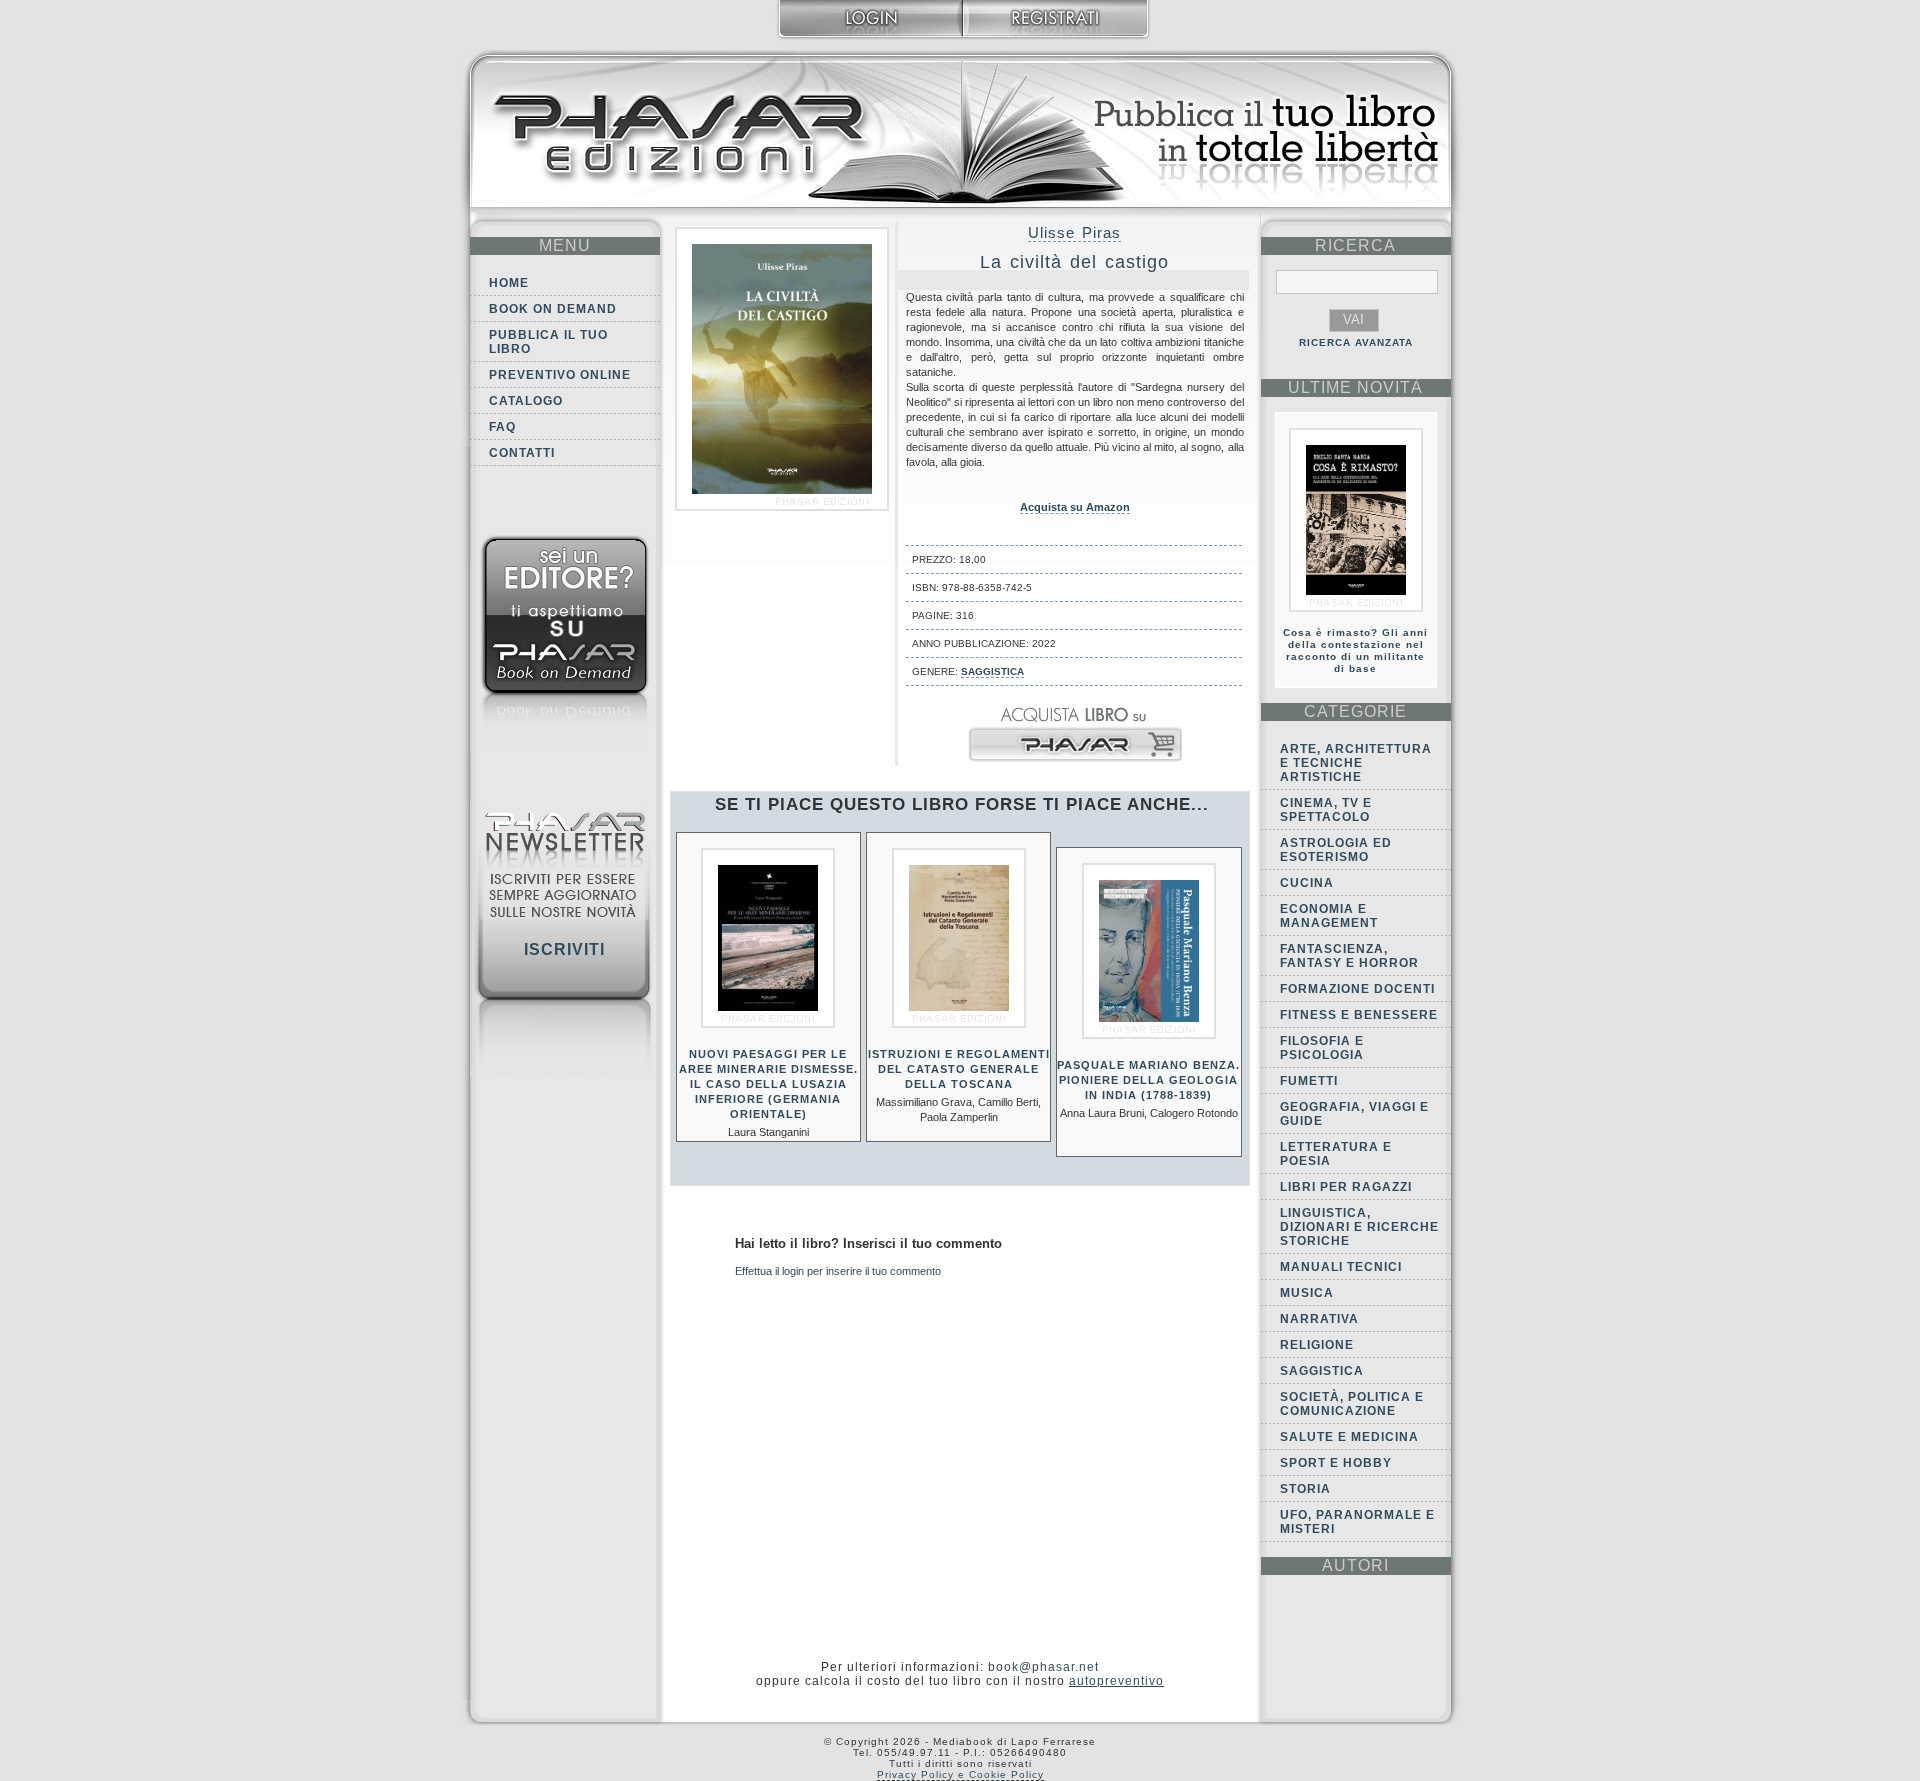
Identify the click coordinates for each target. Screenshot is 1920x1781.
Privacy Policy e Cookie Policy (960, 1774)
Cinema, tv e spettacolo (1326, 810)
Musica (1307, 1293)
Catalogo (526, 401)
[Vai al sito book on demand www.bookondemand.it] (565, 647)
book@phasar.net (1043, 1667)
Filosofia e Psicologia (1322, 1048)
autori (1355, 1565)
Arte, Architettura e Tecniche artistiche (1356, 763)
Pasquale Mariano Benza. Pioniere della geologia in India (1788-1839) (1148, 1080)
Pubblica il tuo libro (548, 342)
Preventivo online (560, 375)
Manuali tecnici (1341, 1267)
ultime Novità (1355, 387)
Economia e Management (1329, 916)
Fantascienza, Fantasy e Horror (1349, 956)
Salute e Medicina (1349, 1437)
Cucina (1307, 883)
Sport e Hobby (1336, 1463)
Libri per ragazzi (1346, 1187)
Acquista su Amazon (1075, 507)
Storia (1305, 1489)
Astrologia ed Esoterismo (1336, 850)
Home (509, 283)
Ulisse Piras (1074, 232)
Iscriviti (564, 949)
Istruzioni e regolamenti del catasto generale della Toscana (959, 1069)
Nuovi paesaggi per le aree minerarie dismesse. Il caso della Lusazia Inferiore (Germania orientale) (768, 1084)
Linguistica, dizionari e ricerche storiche (1359, 1227)
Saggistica (992, 671)
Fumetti (1309, 1081)
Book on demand (553, 309)
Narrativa (1319, 1319)
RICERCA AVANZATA (1356, 342)
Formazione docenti (1357, 989)
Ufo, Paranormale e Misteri (1357, 1522)
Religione (1317, 1345)
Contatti (522, 453)
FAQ (502, 427)
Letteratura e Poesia (1336, 1154)
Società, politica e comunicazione (1352, 1404)
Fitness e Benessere (1359, 1015)
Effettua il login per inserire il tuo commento (838, 1271)
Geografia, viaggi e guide (1354, 1114)
